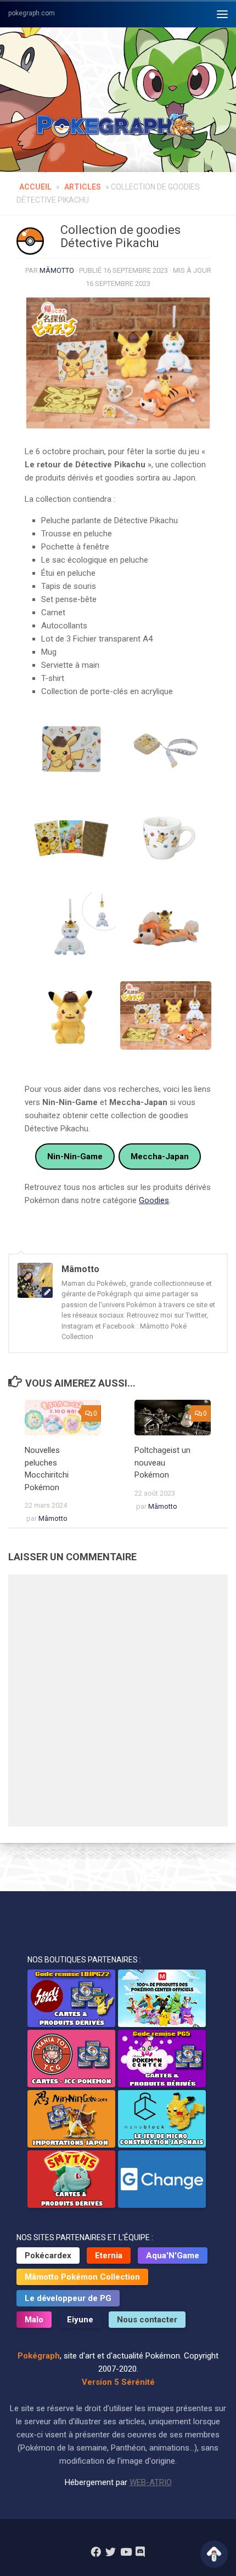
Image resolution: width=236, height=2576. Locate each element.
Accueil (35, 187)
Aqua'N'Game (173, 2256)
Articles (83, 187)
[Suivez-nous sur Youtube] (125, 2552)
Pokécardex (48, 2256)
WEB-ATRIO (151, 2482)
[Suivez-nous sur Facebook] (96, 2552)
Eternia (109, 2256)
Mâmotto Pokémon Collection (82, 2277)
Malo (34, 2320)
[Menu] (222, 14)
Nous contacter (147, 2320)
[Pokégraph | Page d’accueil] (118, 126)
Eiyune (80, 2320)
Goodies (154, 1200)
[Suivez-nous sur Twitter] (111, 2552)
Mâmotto (57, 270)
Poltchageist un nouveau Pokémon (162, 1462)
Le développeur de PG (68, 2298)
